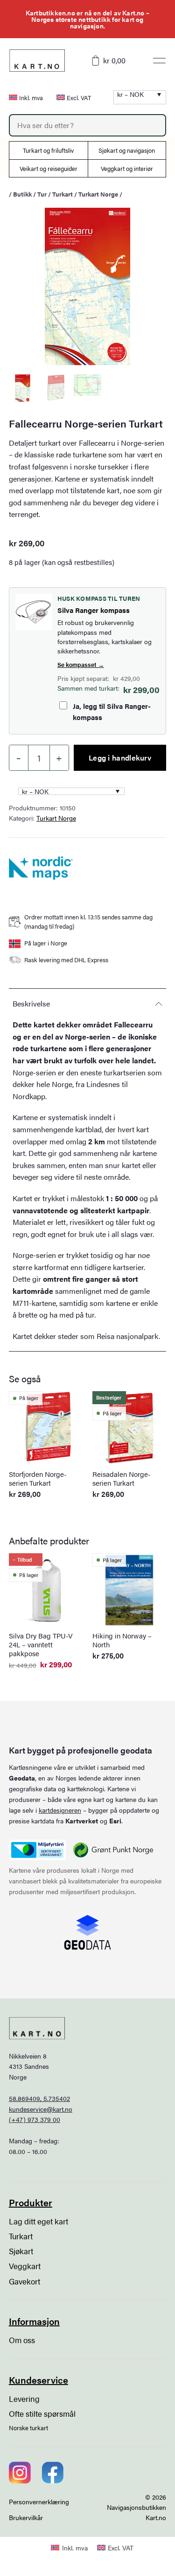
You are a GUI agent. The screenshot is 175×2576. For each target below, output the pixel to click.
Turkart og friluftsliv (48, 150)
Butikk (22, 194)
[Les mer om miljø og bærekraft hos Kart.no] (37, 1850)
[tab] (88, 1003)
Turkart (63, 194)
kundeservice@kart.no (41, 2109)
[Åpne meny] (159, 61)
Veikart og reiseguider (49, 168)
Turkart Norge (98, 194)
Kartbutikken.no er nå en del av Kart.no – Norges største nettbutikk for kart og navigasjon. (87, 19)
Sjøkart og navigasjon (127, 150)
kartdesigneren (60, 1810)
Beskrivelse (31, 1003)
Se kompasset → (81, 664)
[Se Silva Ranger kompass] (34, 612)
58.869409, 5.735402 (39, 2098)
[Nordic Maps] (41, 868)
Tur (42, 194)
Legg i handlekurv (120, 758)
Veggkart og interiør (127, 168)
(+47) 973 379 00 (35, 2119)
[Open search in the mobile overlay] (88, 125)
